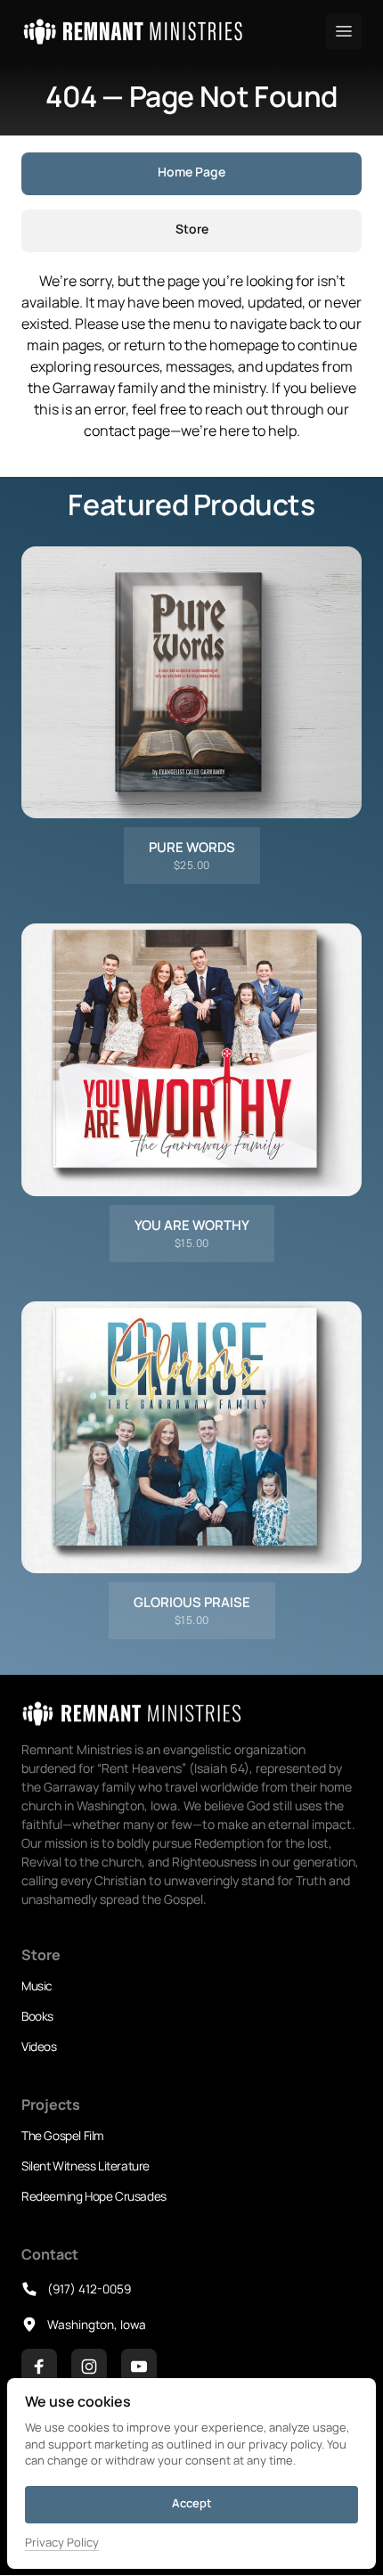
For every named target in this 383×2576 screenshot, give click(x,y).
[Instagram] (89, 2367)
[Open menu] (344, 31)
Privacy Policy (62, 2543)
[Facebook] (39, 2367)
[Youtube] (139, 2367)
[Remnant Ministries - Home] (133, 32)
